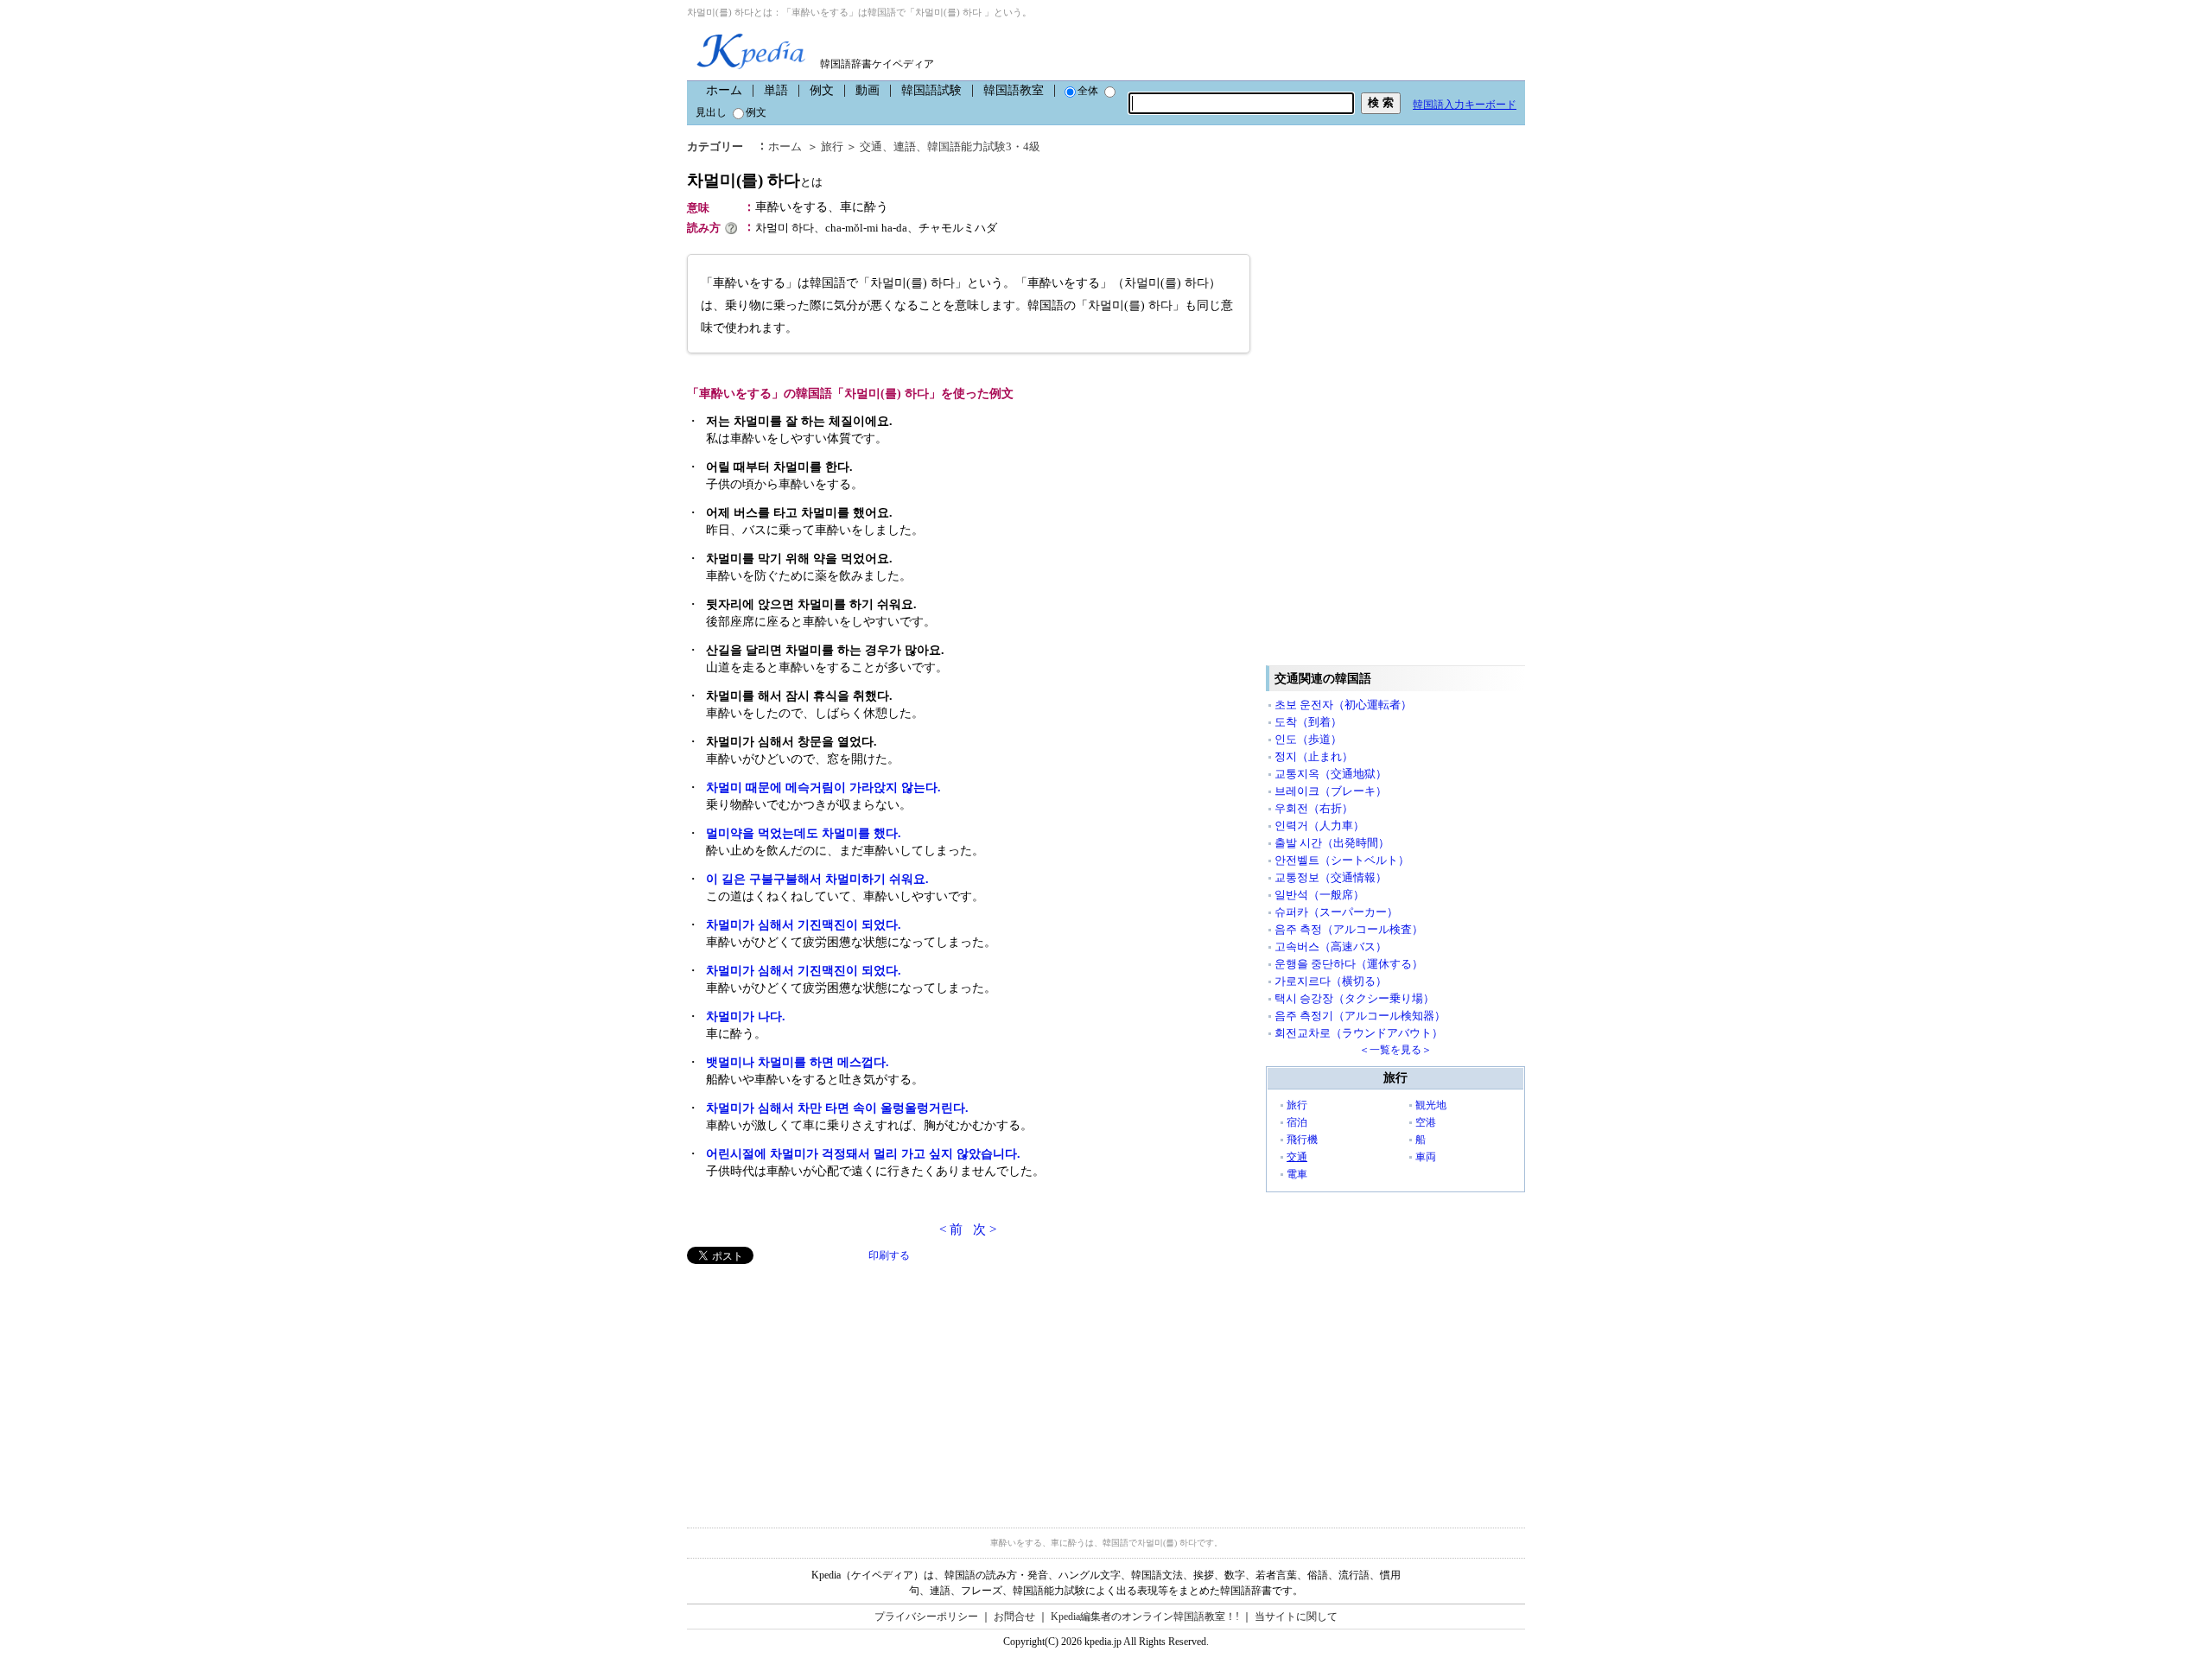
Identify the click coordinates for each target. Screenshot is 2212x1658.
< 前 (951, 1229)
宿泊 (1297, 1122)
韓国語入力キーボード (1465, 105)
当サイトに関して (1296, 1617)
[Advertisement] (817, 1385)
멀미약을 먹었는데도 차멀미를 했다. (804, 833)
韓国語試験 (931, 90)
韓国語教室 (1014, 90)
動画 (868, 90)
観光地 (1431, 1105)
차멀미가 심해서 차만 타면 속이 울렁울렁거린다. (837, 1108)
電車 (1297, 1174)
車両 (1426, 1157)
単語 (776, 90)
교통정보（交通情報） (1331, 877)
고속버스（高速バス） (1331, 947)
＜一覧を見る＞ (1395, 1050)
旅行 (832, 146)
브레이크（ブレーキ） (1331, 791)
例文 (822, 90)
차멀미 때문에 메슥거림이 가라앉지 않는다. (823, 788)
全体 (1088, 91)
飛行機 (1302, 1140)
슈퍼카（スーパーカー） (1336, 912)
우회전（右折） (1314, 808)
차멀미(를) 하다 (755, 180)
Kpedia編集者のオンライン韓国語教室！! (1145, 1617)
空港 (1426, 1122)
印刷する (889, 1255)
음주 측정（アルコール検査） (1349, 929)
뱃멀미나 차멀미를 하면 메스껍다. (798, 1062)
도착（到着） (1308, 722)
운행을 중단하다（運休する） (1349, 964)
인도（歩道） (1308, 739)
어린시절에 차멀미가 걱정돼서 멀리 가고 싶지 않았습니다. (863, 1154)
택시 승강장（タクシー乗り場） (1354, 998)
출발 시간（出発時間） (1332, 843)
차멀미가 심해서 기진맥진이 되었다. (804, 925)
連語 (905, 146)
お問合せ (1014, 1617)
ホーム (724, 90)
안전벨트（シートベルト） (1342, 860)
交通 (871, 146)
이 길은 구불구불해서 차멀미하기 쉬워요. (817, 879)
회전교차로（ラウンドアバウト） (1359, 1033)
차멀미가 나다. (746, 1016)
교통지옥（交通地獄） (1331, 774)
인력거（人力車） (1319, 826)
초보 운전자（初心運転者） (1343, 705)
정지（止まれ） (1314, 756)
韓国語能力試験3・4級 (984, 146)
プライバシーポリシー (926, 1617)
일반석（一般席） (1319, 895)
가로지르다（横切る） (1331, 981)
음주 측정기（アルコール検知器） (1360, 1016)
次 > (985, 1229)
